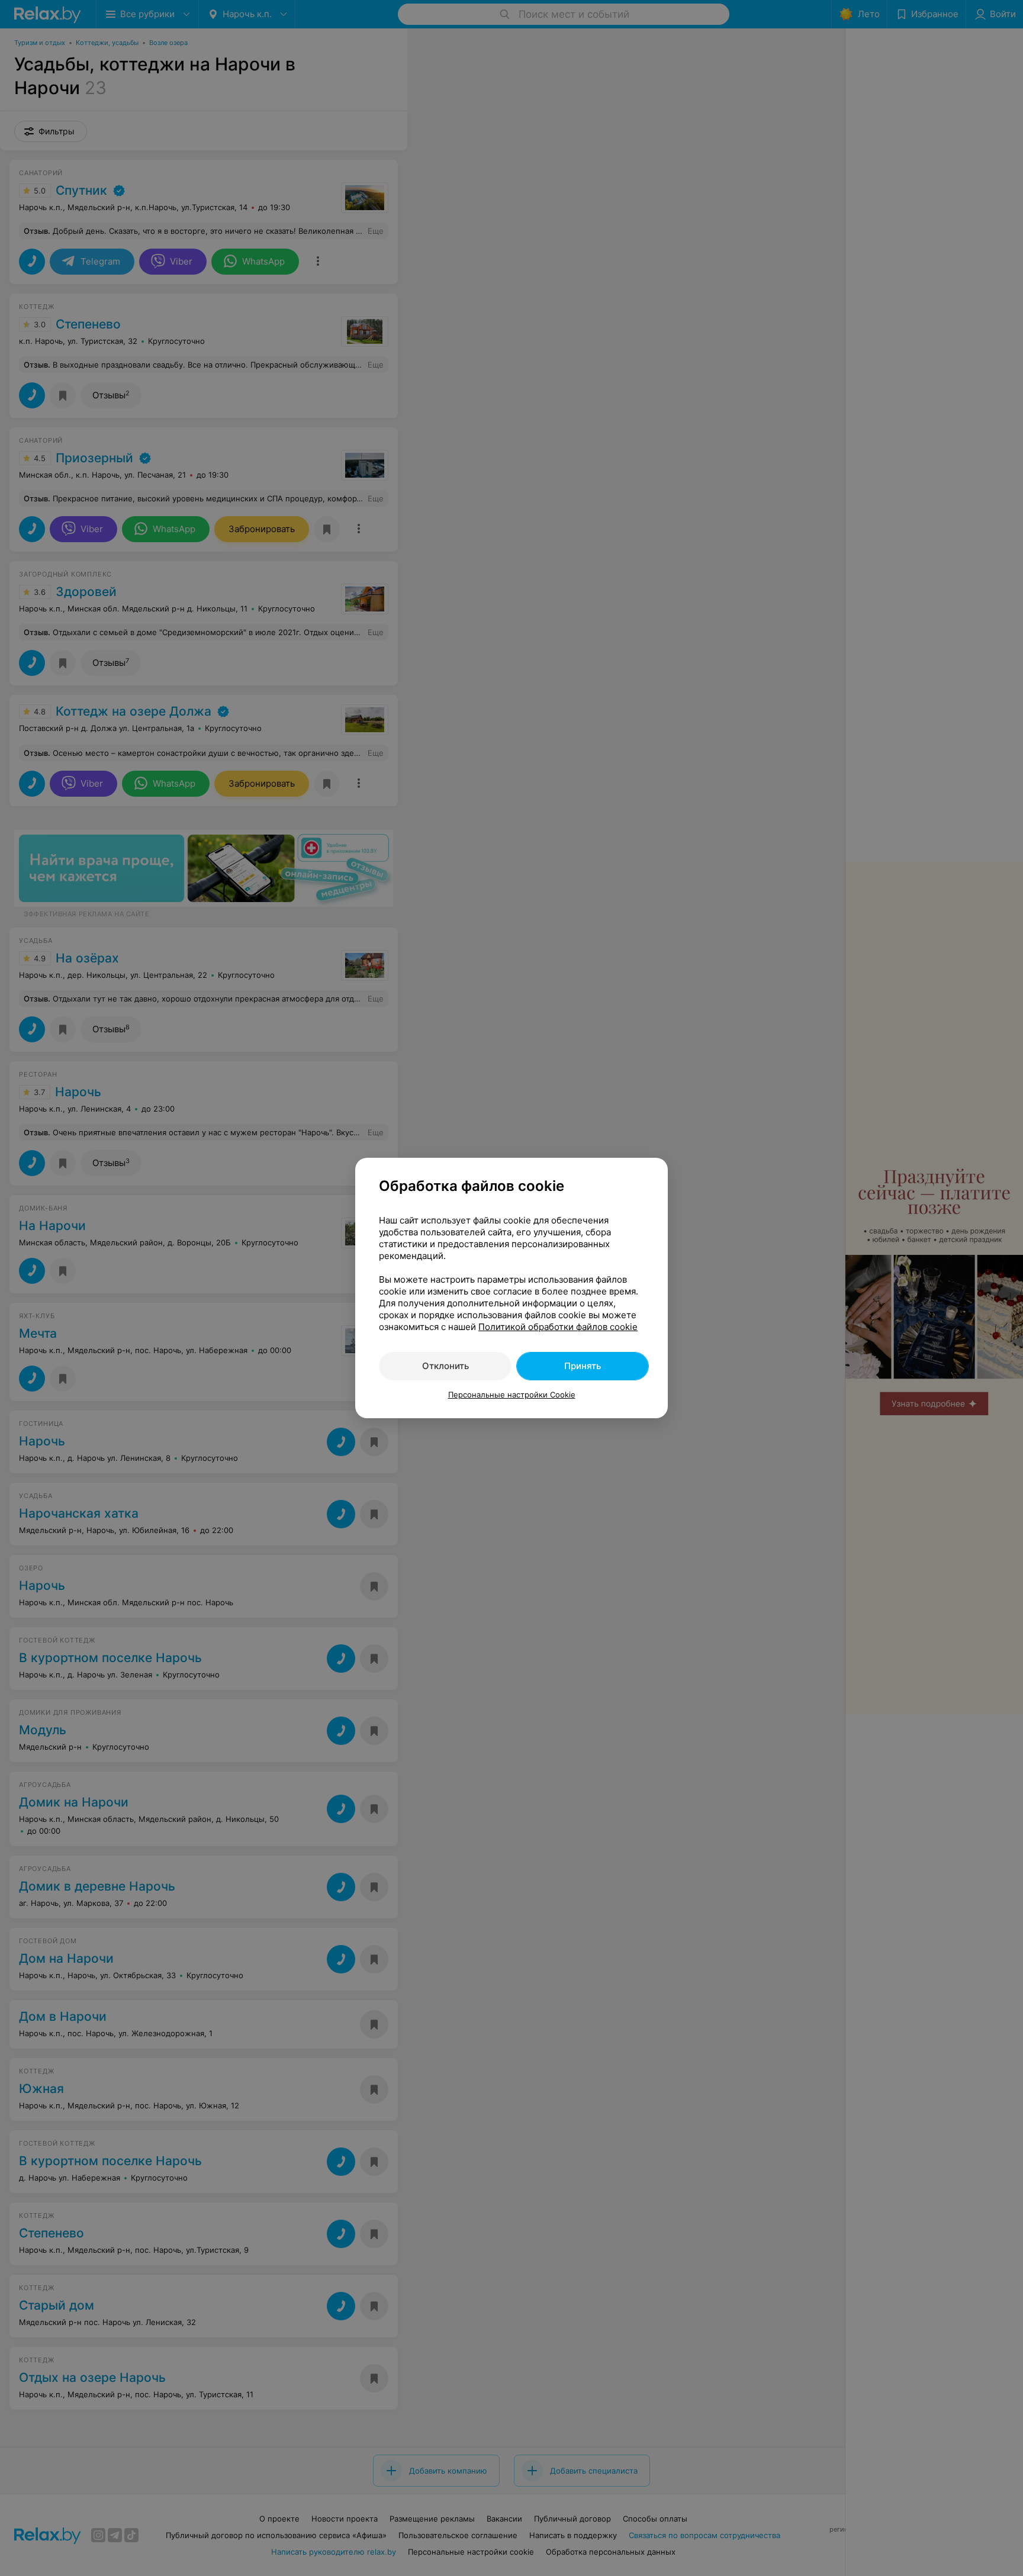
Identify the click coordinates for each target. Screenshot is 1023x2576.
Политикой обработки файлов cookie (558, 1327)
